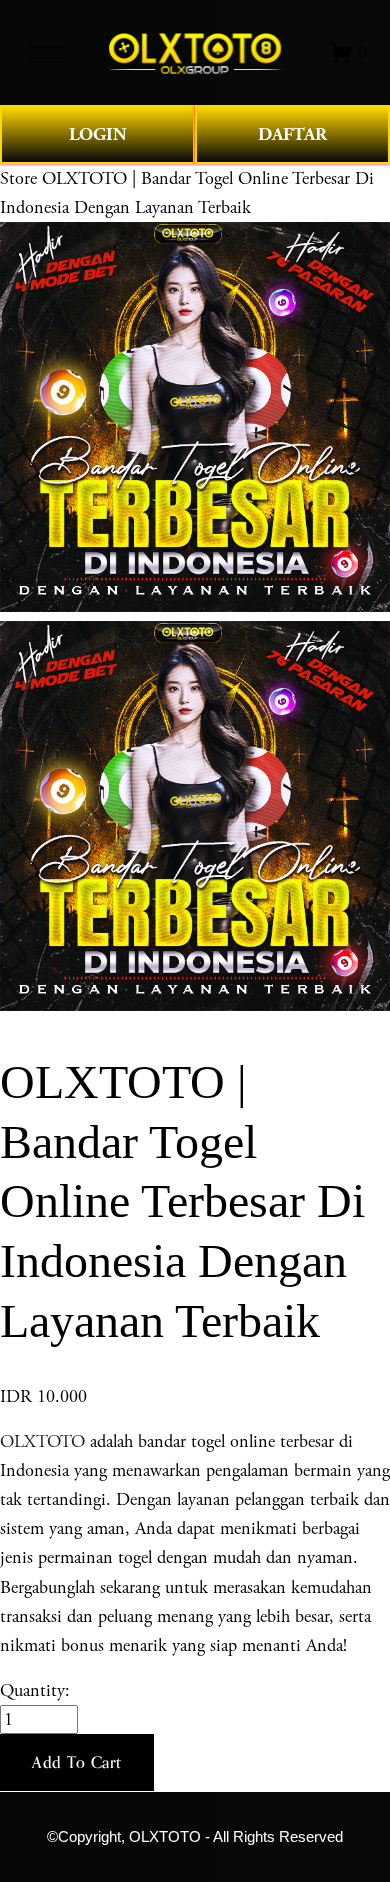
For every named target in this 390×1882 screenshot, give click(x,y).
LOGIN (98, 134)
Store (18, 178)
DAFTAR (292, 134)
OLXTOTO (42, 1441)
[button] (77, 1763)
